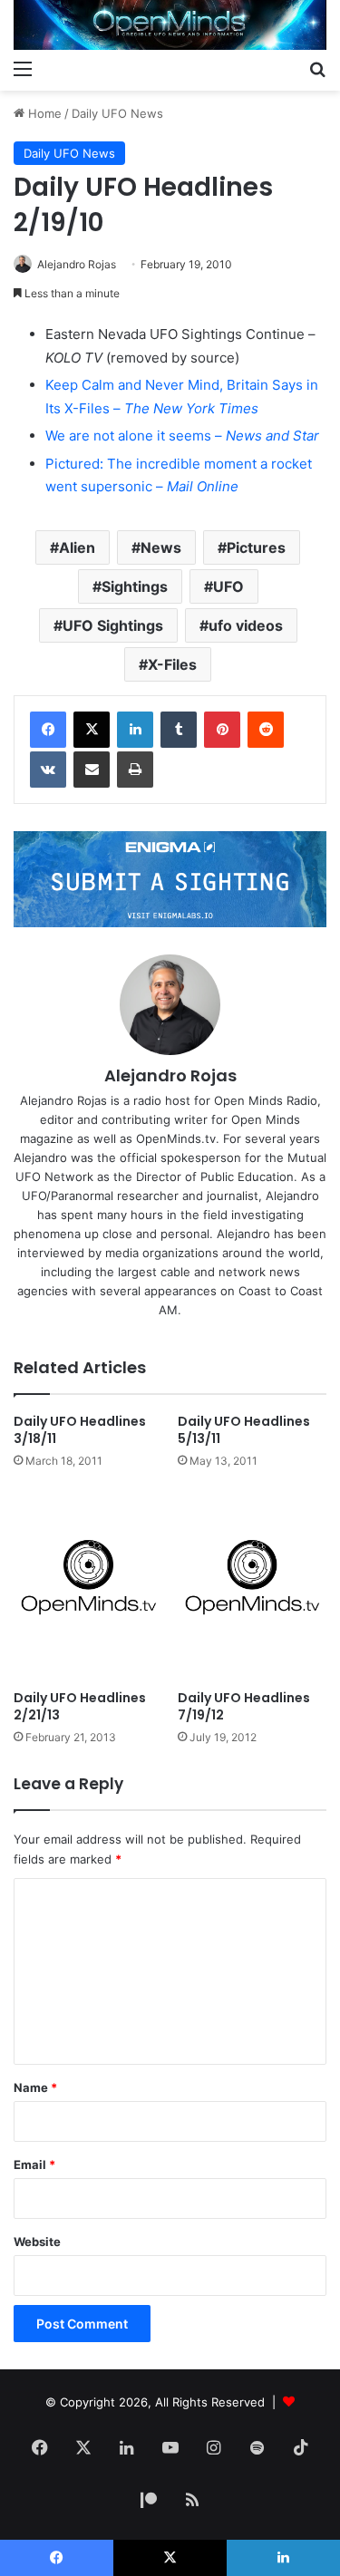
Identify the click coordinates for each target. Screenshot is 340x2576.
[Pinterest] (222, 730)
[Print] (135, 770)
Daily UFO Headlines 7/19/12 (244, 1706)
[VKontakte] (48, 770)
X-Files (172, 664)
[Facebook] (48, 730)
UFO (228, 586)
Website (37, 2242)
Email (34, 2164)
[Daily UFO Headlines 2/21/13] (88, 1585)
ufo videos (246, 625)
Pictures (256, 547)
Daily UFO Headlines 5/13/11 (244, 1430)
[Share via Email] (92, 770)
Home (43, 113)
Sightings (135, 586)
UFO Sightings (113, 625)
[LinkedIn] (135, 730)
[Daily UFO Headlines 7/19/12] (253, 1585)
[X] (92, 730)
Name (35, 2087)
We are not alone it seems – (182, 436)
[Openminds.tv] (170, 25)
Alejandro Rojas (77, 264)
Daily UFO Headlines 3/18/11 (80, 1430)
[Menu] (23, 68)
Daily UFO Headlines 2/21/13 (80, 1706)
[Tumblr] (179, 730)
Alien (77, 547)
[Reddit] (266, 730)
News (161, 547)
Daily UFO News (117, 113)
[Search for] (317, 68)
